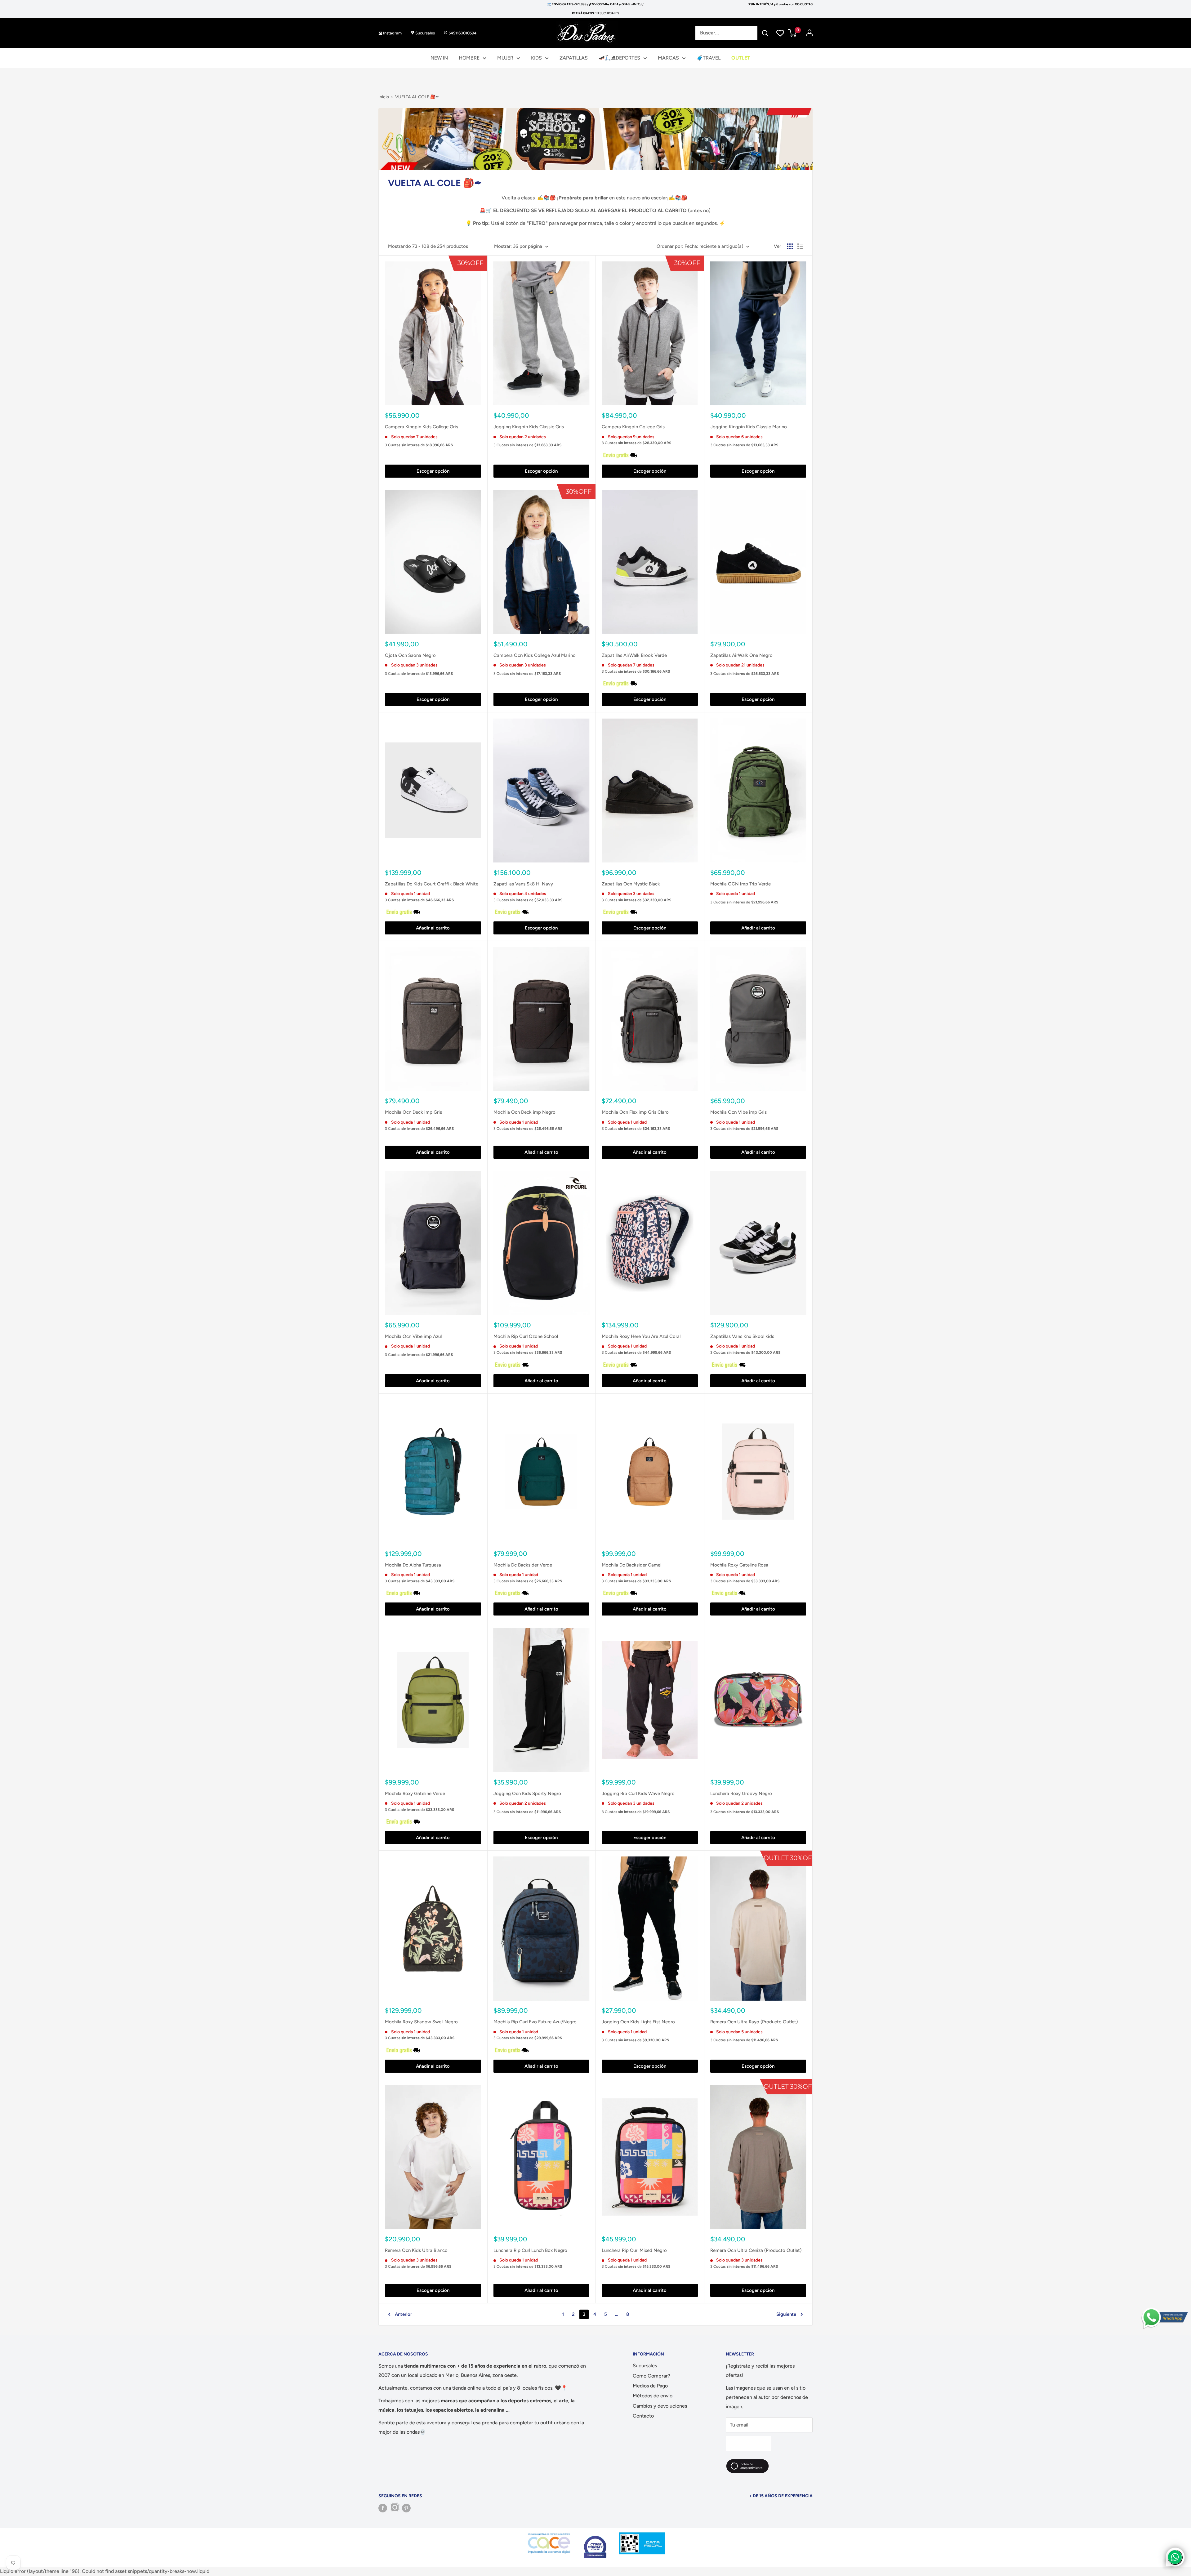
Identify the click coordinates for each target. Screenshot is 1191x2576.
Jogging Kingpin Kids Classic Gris (529, 427)
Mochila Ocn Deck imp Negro (524, 1112)
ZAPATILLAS (574, 58)
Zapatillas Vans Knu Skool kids (742, 1336)
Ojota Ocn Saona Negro (410, 655)
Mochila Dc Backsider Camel (631, 1565)
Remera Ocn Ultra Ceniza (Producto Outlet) (756, 2250)
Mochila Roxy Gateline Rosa (739, 1565)
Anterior (403, 2314)
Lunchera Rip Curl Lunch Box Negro (530, 2250)
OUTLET (741, 58)
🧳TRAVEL (709, 58)
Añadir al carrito (433, 928)
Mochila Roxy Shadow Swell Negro (421, 2022)
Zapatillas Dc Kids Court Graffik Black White (432, 884)
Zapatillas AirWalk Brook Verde (634, 655)
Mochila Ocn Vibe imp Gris (738, 1112)
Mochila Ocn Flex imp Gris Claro (635, 1112)
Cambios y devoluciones (660, 2406)
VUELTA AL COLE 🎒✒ (417, 97)
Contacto (643, 2416)
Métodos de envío (653, 2396)
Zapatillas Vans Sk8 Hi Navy (523, 884)
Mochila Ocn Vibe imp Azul (413, 1336)
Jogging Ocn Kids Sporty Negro (527, 1794)
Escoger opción (433, 471)
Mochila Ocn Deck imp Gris (413, 1112)
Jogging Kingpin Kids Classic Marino (749, 427)
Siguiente (786, 2314)
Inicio (384, 97)
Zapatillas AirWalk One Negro (741, 655)
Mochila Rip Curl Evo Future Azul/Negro (535, 2022)
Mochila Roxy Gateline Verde (415, 1794)
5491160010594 (462, 33)
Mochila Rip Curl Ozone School (526, 1336)
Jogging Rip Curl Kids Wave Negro (638, 1794)
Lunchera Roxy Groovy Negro (741, 1794)
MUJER (505, 58)
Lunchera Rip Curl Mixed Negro (634, 2250)
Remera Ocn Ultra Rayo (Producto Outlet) (754, 2022)
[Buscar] (765, 33)
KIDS (536, 58)
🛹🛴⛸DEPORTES (619, 58)
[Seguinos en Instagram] (395, 2508)
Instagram (392, 33)
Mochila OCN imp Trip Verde (740, 884)
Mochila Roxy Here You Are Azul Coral (641, 1336)
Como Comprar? (651, 2376)
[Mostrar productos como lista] (800, 246)
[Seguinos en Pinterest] (406, 2508)
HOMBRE (469, 58)
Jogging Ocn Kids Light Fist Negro (638, 2022)
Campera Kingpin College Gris (633, 427)
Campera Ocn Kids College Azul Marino (535, 655)
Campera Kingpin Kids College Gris (422, 427)
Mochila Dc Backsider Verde (523, 1565)
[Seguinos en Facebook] (383, 2508)
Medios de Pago (650, 2386)
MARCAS (668, 58)
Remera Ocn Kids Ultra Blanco (416, 2250)
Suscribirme (749, 2443)
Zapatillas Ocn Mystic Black (631, 884)
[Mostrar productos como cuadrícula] (790, 246)
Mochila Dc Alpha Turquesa (413, 1565)
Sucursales (425, 33)
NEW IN (439, 58)
